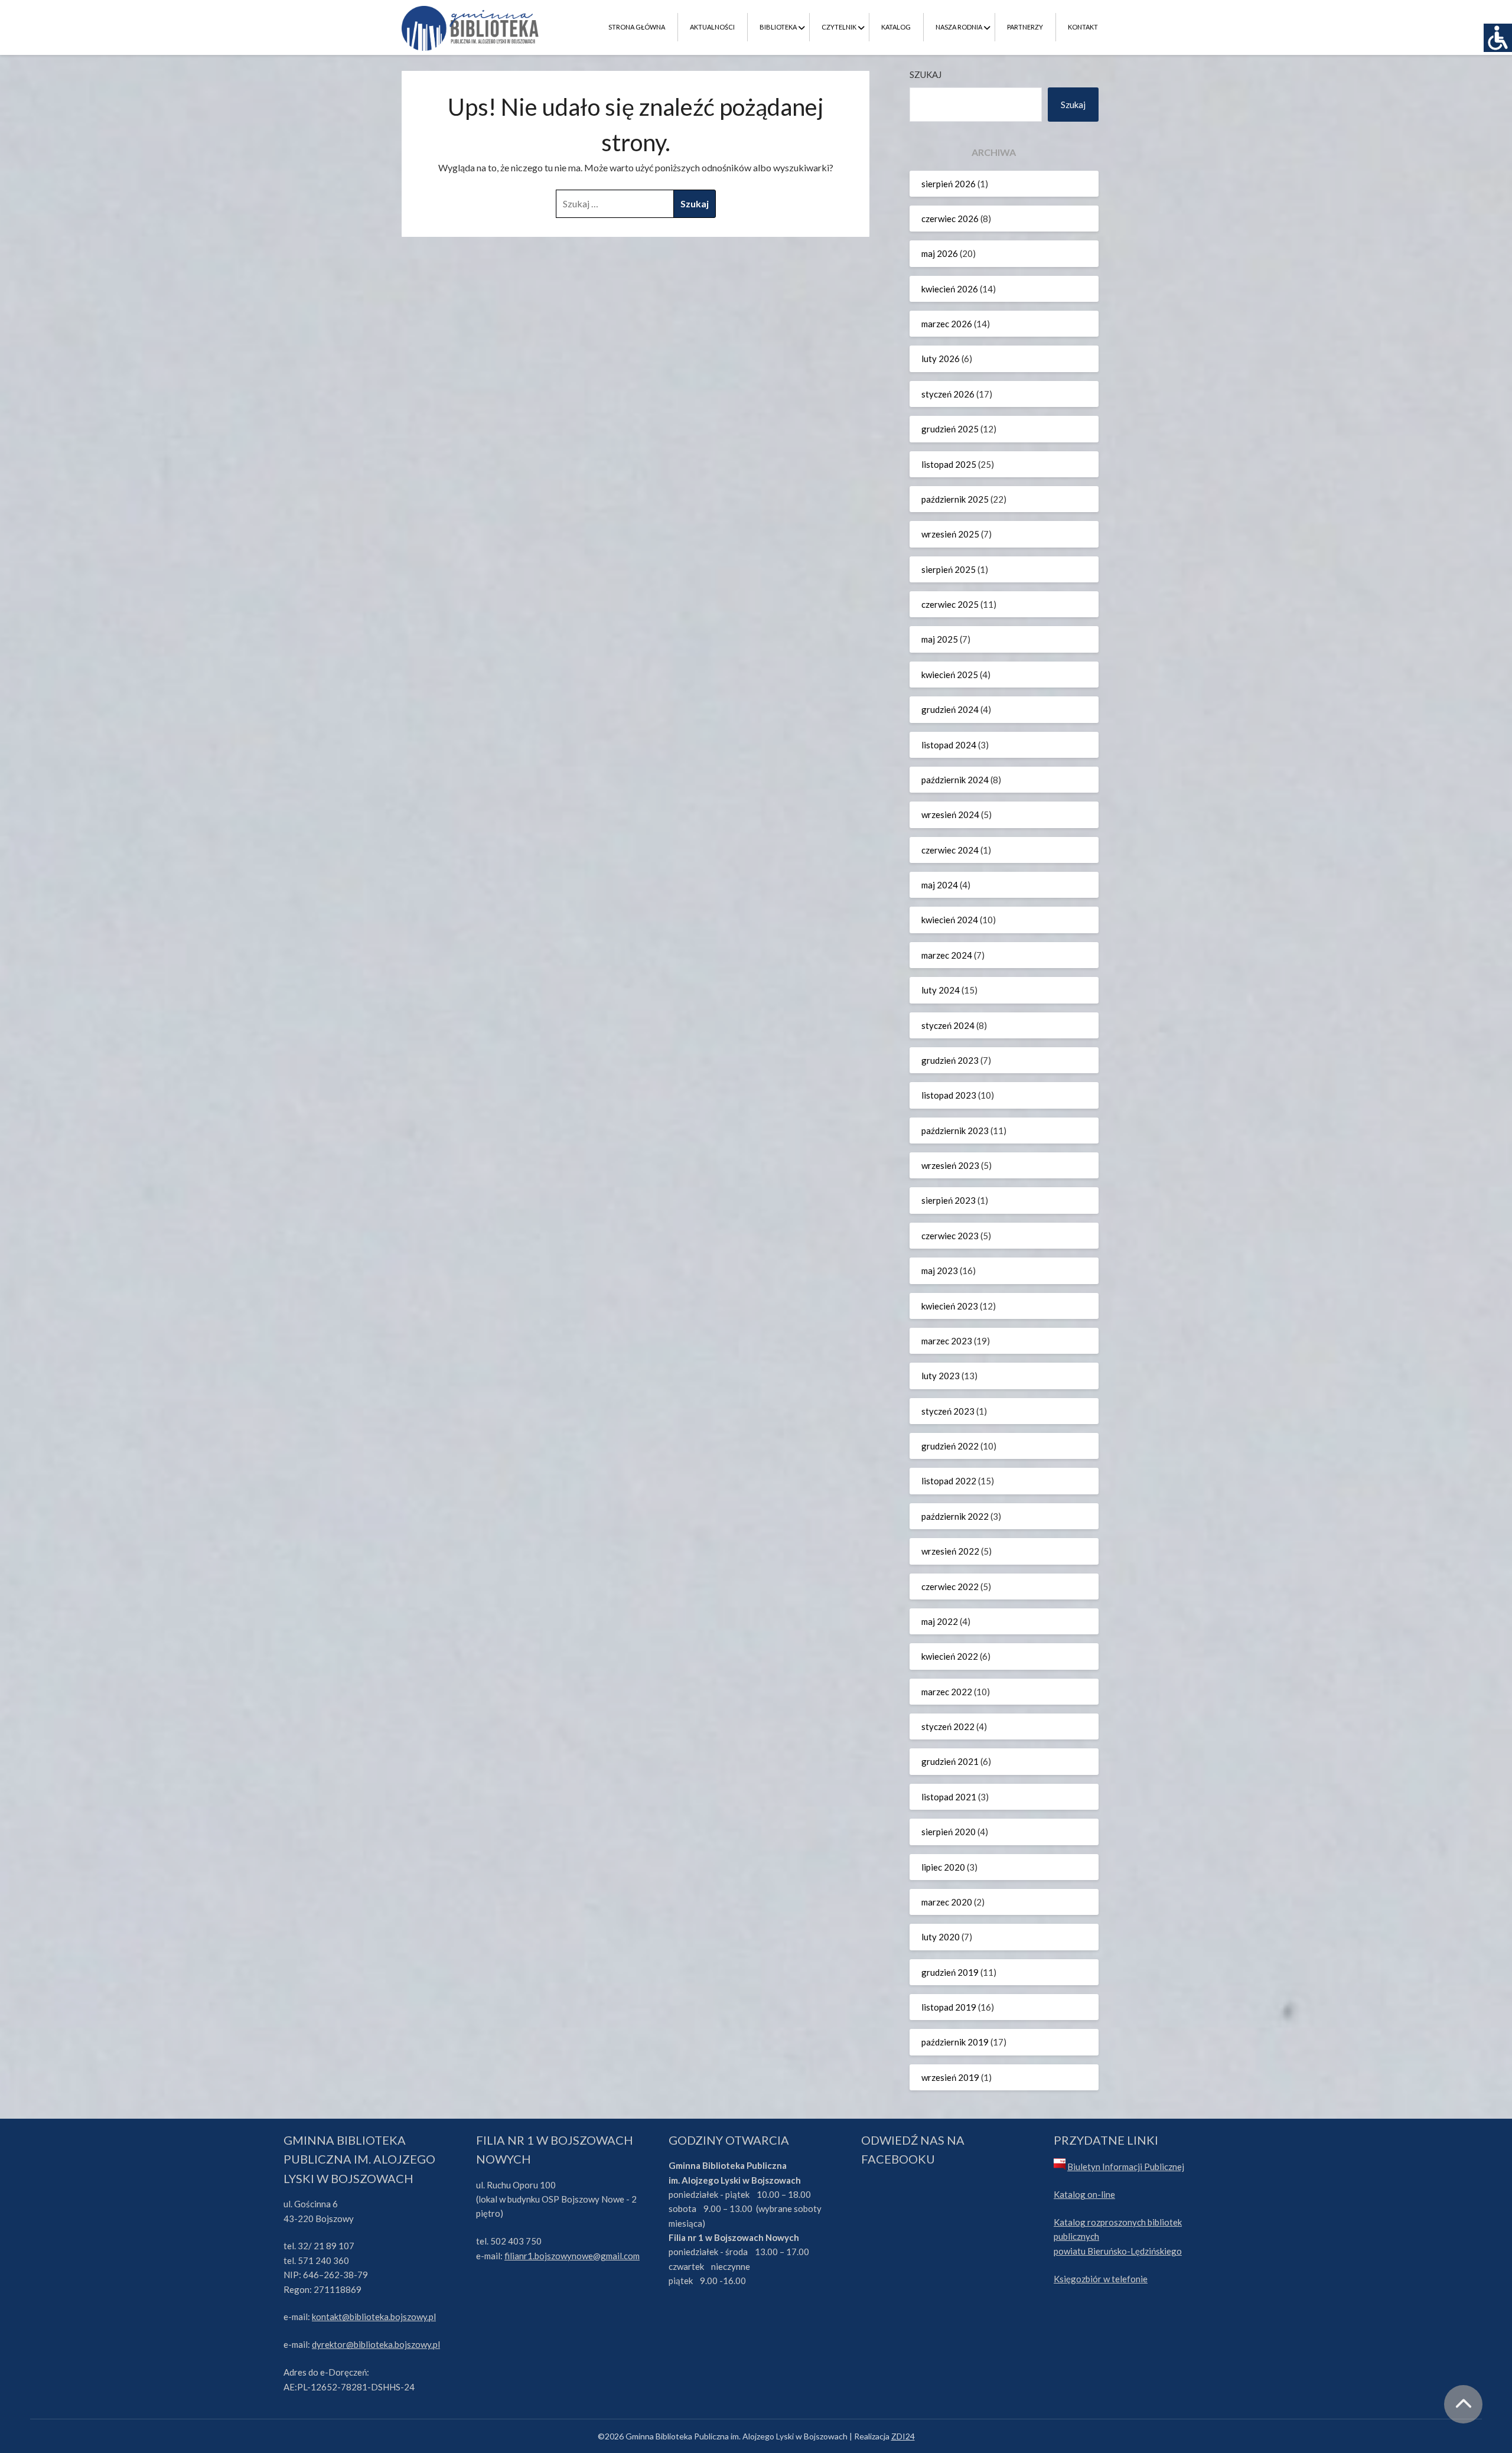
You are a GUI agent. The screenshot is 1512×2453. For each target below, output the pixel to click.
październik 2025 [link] (955, 499)
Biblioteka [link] (778, 27)
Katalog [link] (896, 27)
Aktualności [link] (712, 27)
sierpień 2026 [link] (949, 184)
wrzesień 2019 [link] (950, 2077)
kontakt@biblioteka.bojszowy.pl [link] (374, 2317)
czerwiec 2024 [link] (950, 850)
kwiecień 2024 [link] (950, 920)
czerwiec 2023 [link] (950, 1236)
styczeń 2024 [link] (948, 1025)
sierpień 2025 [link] (949, 569)
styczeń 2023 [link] (948, 1411)
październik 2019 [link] (955, 2042)
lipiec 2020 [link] (943, 1867)
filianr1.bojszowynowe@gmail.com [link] (572, 2256)
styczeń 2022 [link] (948, 1726)
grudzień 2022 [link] (950, 1446)
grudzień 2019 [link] (950, 1972)
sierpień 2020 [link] (949, 1832)
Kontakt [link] (1083, 27)
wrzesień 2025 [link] (950, 534)
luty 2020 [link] (941, 1937)
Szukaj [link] (1073, 105)
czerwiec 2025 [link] (950, 604)
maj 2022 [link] (940, 1621)
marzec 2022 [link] (947, 1692)
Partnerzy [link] (1025, 27)
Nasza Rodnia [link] (959, 27)
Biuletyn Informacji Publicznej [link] (1126, 2167)
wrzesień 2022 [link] (950, 1551)
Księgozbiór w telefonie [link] (1101, 2279)
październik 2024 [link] (955, 780)
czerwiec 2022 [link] (950, 1587)
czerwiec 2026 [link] (950, 219)
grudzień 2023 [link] (950, 1060)
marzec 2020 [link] (947, 1902)
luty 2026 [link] (941, 359)
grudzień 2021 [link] (950, 1761)
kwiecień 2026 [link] (950, 289)
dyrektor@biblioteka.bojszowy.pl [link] (376, 2344)
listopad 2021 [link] (949, 1797)
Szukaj (926, 74)
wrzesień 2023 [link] (950, 1165)
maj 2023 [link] (940, 1271)
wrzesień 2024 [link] (950, 815)
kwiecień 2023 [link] (950, 1306)
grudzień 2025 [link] (950, 429)
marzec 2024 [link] (947, 955)
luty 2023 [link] (941, 1376)
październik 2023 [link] (955, 1131)
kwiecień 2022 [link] (950, 1656)
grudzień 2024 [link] (950, 709)
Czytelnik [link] (839, 27)
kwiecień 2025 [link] (950, 675)
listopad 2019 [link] (949, 2007)
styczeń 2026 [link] (948, 394)
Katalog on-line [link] (1084, 2194)
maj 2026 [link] (940, 253)
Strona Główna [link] (637, 27)
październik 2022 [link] (955, 1516)
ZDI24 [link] (903, 2436)
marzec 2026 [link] (947, 324)
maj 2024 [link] (940, 885)
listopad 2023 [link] (949, 1095)
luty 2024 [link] (941, 990)
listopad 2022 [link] (949, 1481)
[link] (1498, 38)
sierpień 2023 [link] (949, 1200)
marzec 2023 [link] (947, 1341)
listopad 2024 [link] (949, 745)
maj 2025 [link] (940, 639)
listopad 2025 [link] (949, 464)
